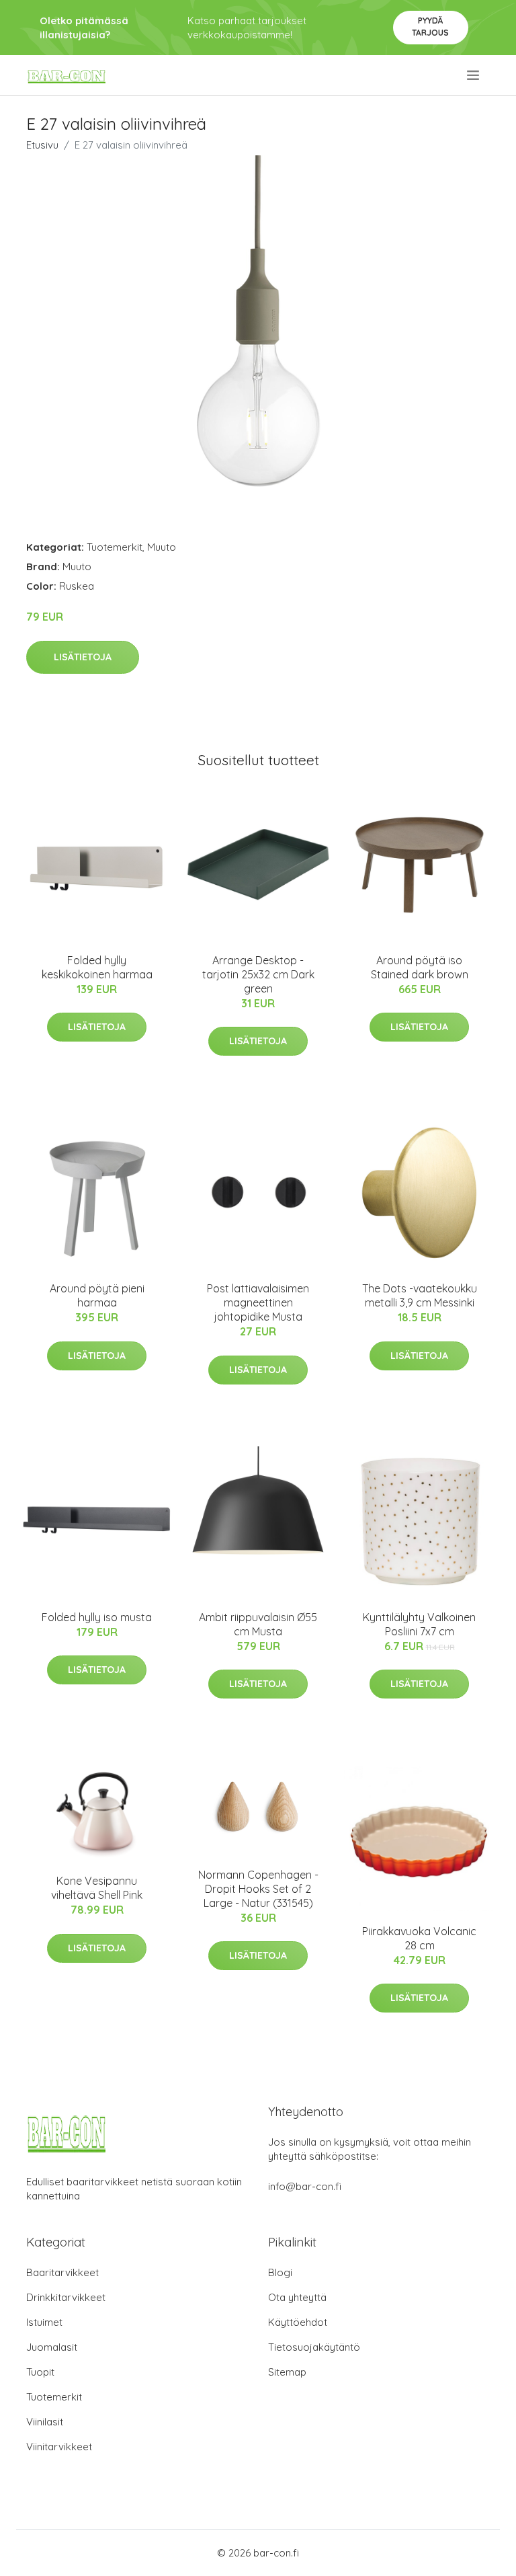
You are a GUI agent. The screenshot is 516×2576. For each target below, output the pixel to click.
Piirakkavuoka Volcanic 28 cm (419, 1938)
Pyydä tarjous (430, 27)
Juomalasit (52, 2347)
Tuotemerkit (115, 547)
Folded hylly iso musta (97, 1617)
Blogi (280, 2272)
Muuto (162, 547)
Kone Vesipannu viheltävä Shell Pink (97, 1888)
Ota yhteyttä (297, 2297)
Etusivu (42, 145)
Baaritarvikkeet (62, 2272)
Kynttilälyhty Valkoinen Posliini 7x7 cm (419, 1624)
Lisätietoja (83, 657)
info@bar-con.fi (305, 2186)
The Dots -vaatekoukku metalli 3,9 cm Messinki (420, 1295)
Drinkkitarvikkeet (66, 2297)
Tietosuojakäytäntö (314, 2347)
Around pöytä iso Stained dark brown (420, 967)
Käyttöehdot (298, 2322)
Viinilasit (45, 2422)
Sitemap (287, 2372)
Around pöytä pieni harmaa (97, 1295)
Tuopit (40, 2372)
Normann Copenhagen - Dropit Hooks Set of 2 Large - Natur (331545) (258, 1889)
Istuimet (44, 2322)
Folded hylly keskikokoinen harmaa (97, 967)
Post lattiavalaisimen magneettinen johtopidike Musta (258, 1302)
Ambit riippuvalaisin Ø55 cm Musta (258, 1624)
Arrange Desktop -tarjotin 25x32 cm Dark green (258, 974)
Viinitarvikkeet (59, 2447)
